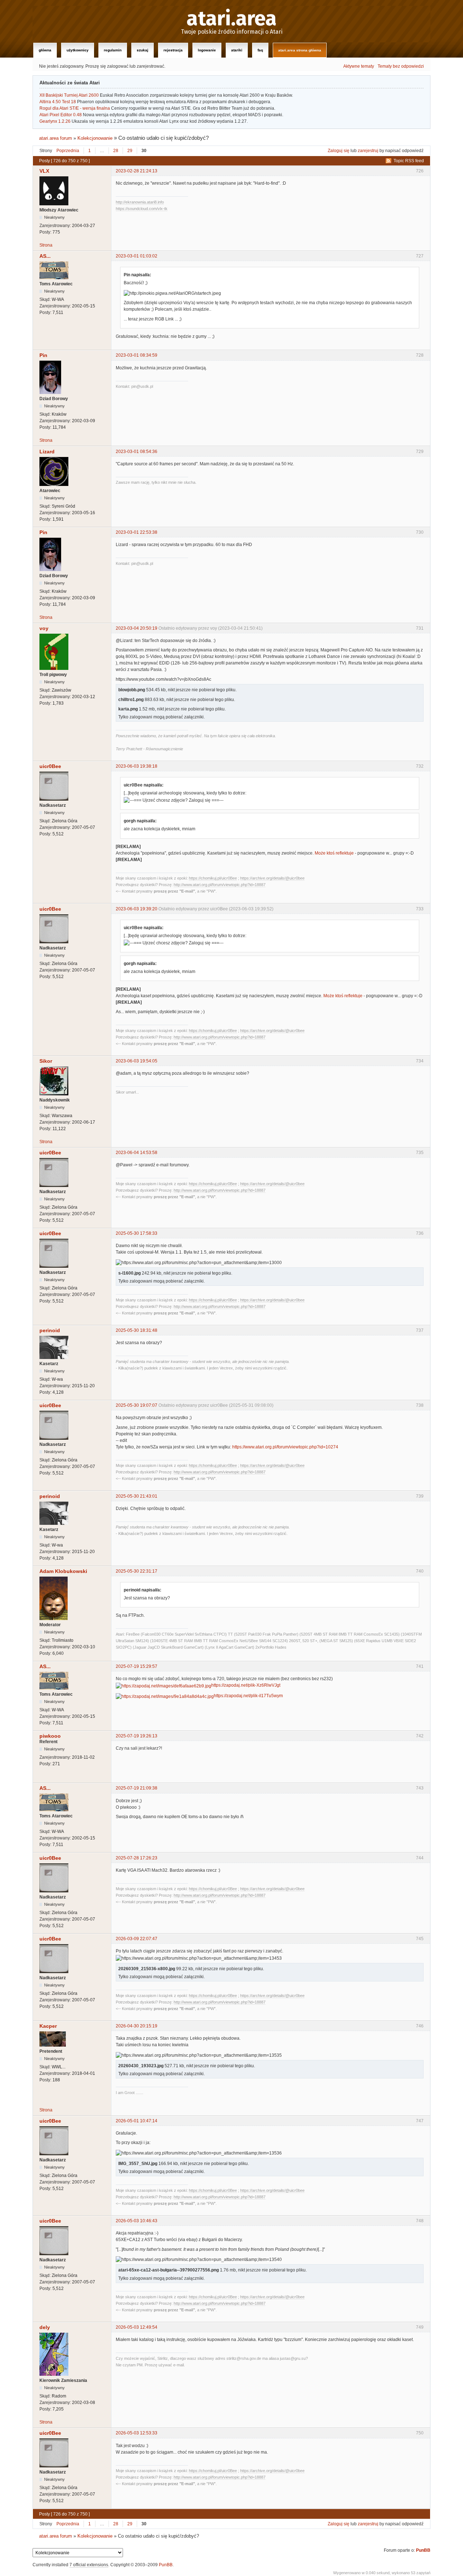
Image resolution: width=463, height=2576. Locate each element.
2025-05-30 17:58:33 (137, 1233)
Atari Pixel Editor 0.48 (61, 115)
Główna (45, 50)
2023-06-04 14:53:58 (137, 1153)
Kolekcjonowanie (95, 138)
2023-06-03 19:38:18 (137, 766)
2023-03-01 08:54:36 (137, 452)
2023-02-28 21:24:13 (137, 171)
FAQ (260, 50)
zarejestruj (368, 151)
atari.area (232, 19)
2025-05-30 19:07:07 (137, 1405)
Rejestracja (173, 50)
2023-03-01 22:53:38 (137, 532)
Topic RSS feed (409, 161)
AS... (45, 256)
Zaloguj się (339, 151)
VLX (44, 171)
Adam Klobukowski (63, 1571)
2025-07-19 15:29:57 (137, 1666)
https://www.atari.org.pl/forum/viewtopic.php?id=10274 (285, 1447)
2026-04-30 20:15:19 (137, 2026)
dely (45, 2327)
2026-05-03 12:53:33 (137, 2433)
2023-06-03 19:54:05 (137, 1061)
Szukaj (143, 50)
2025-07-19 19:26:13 (137, 1736)
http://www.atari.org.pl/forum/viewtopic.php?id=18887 (220, 885)
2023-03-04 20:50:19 (137, 628)
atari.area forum (56, 138)
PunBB (423, 2550)
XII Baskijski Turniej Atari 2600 (69, 95)
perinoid (50, 1330)
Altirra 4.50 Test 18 (58, 102)
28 (116, 151)
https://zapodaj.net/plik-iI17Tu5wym (248, 1696)
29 (130, 151)
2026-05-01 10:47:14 (137, 2121)
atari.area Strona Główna (300, 50)
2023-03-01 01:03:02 (137, 256)
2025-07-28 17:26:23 (137, 1858)
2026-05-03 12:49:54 (137, 2327)
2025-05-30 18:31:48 (137, 1330)
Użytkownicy (78, 50)
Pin (43, 355)
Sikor (46, 1061)
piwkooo (50, 1736)
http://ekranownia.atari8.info (140, 202)
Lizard (47, 452)
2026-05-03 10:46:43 (137, 2221)
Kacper (48, 2026)
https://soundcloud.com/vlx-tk (142, 209)
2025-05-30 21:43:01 (137, 1496)
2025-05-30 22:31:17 (137, 1571)
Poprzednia (68, 151)
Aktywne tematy (359, 66)
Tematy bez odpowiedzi (401, 66)
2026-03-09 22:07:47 (137, 1939)
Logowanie (207, 50)
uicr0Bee (50, 766)
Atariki (237, 50)
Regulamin (113, 50)
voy (44, 628)
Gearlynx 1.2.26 (55, 121)
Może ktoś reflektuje (334, 853)
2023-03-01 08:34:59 (137, 355)
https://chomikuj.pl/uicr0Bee (213, 878)
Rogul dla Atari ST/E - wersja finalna (75, 108)
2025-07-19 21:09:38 (137, 1788)
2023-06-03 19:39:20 (137, 909)
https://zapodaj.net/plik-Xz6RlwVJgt (246, 1685)
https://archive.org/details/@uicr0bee (272, 878)
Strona (46, 245)
